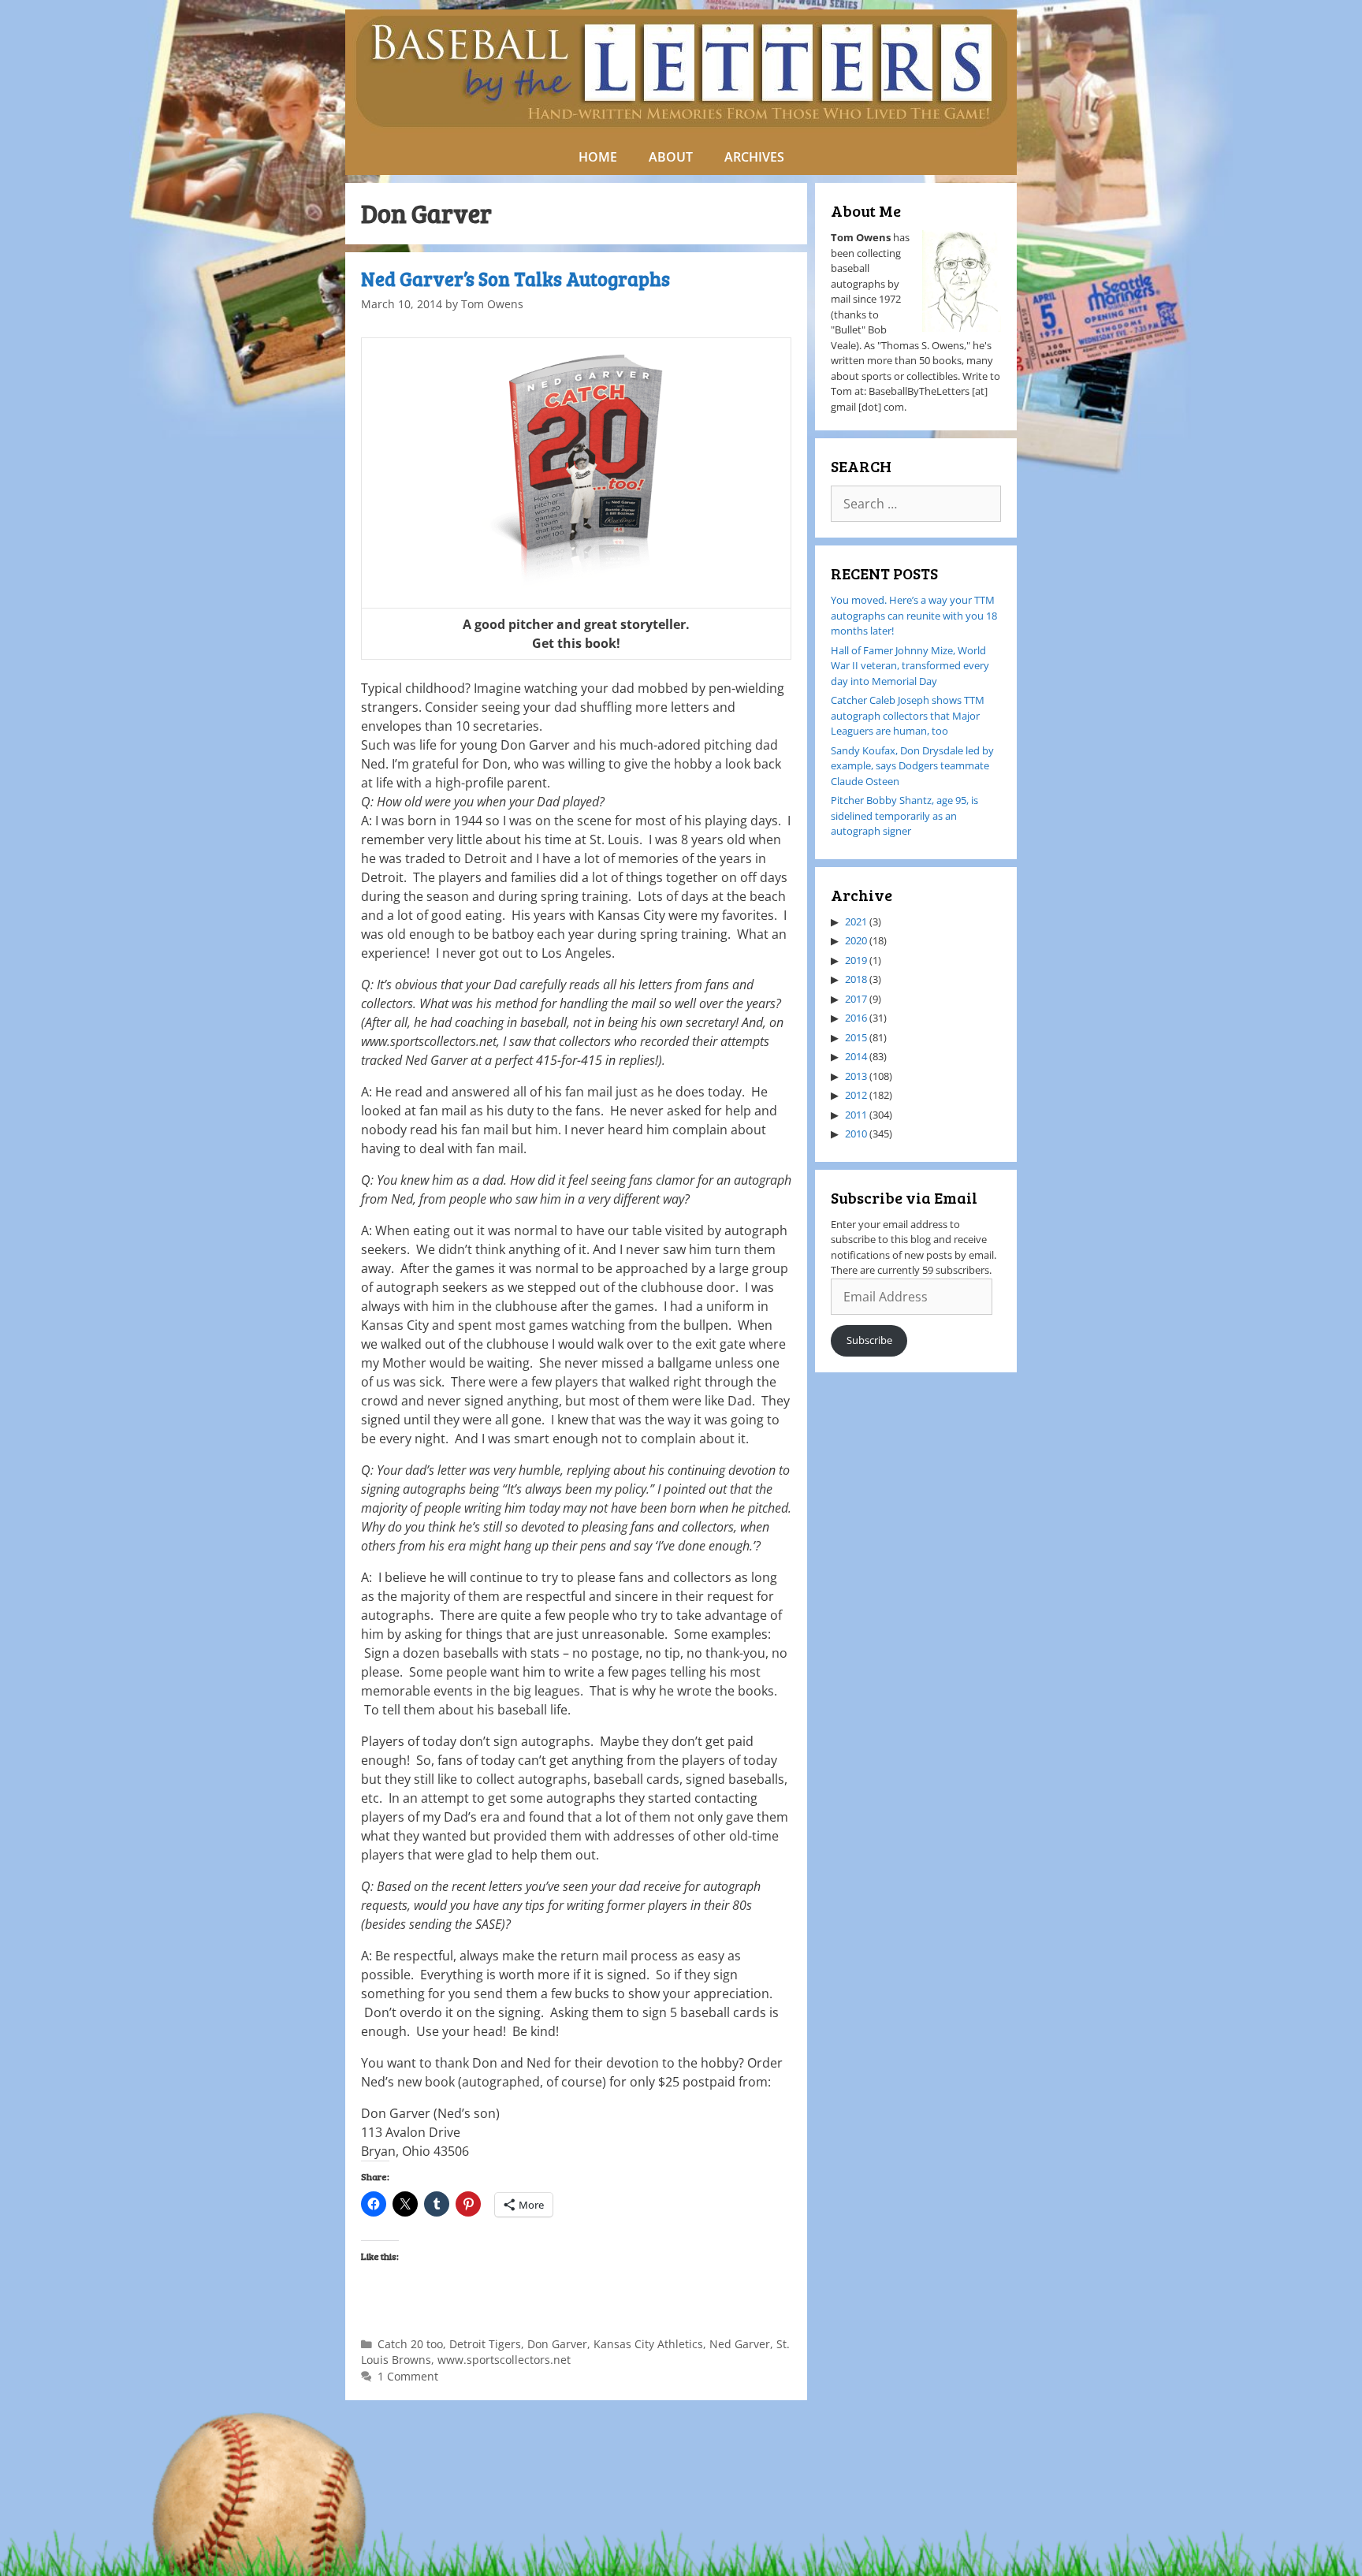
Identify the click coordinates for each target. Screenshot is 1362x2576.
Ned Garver (740, 2344)
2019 (856, 960)
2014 (856, 1056)
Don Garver (557, 2344)
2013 (856, 1076)
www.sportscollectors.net (504, 2360)
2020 (856, 940)
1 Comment (408, 2376)
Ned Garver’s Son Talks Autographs (515, 279)
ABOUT (671, 157)
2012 (856, 1095)
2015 (856, 1037)
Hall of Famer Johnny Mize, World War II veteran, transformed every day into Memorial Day (910, 666)
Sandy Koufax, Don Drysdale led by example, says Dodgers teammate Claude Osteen (912, 766)
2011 (856, 1115)
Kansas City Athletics (648, 2344)
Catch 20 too (410, 2344)
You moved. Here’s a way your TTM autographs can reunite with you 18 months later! (914, 615)
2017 (856, 999)
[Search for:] (916, 504)
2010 (856, 1134)
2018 (856, 979)
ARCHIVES (754, 157)
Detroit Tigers (485, 2344)
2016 (856, 1018)
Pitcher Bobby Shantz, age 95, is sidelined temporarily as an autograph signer (904, 815)
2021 (856, 921)
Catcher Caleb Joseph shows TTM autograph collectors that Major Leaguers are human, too (908, 715)
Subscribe (869, 1340)
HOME (598, 157)
